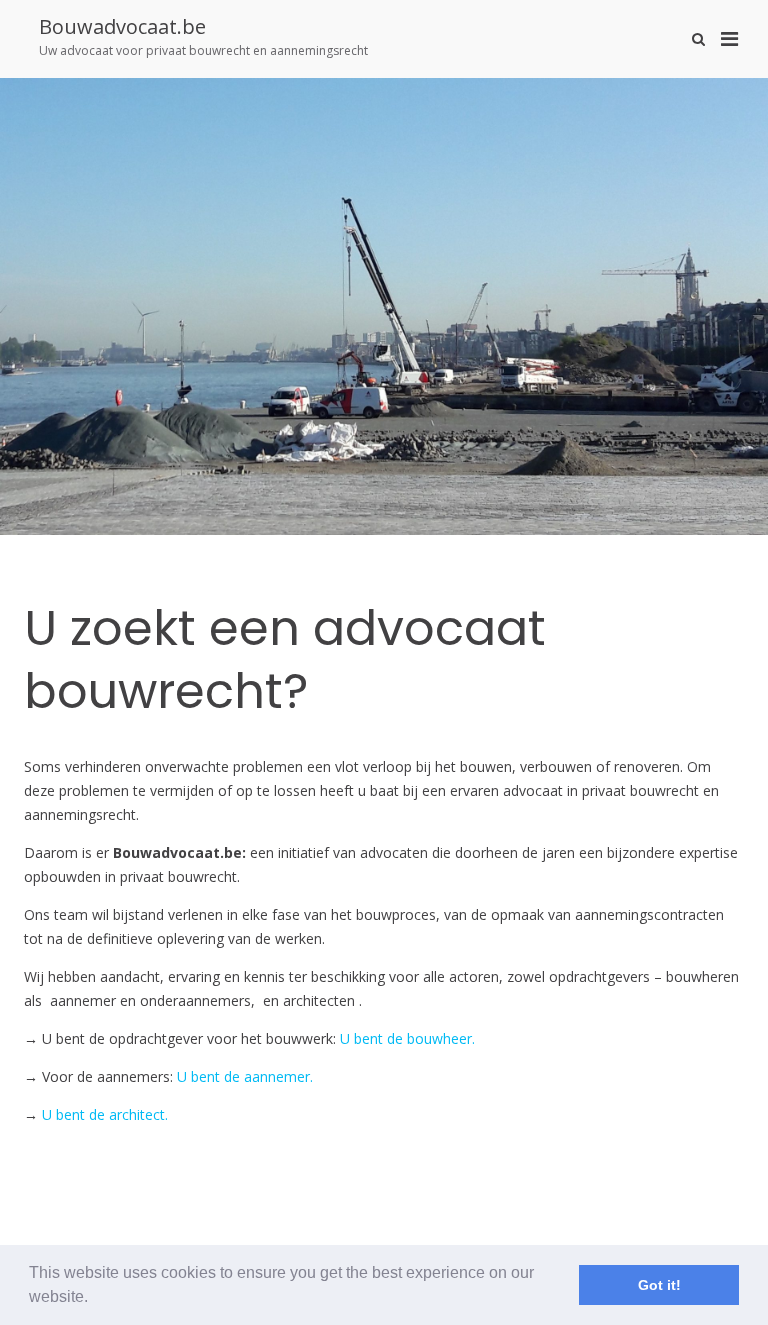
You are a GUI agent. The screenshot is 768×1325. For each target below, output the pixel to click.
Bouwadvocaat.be (122, 26)
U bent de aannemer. (245, 1076)
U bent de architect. (105, 1114)
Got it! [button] (659, 1285)
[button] (95, 1299)
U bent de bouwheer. (407, 1038)
